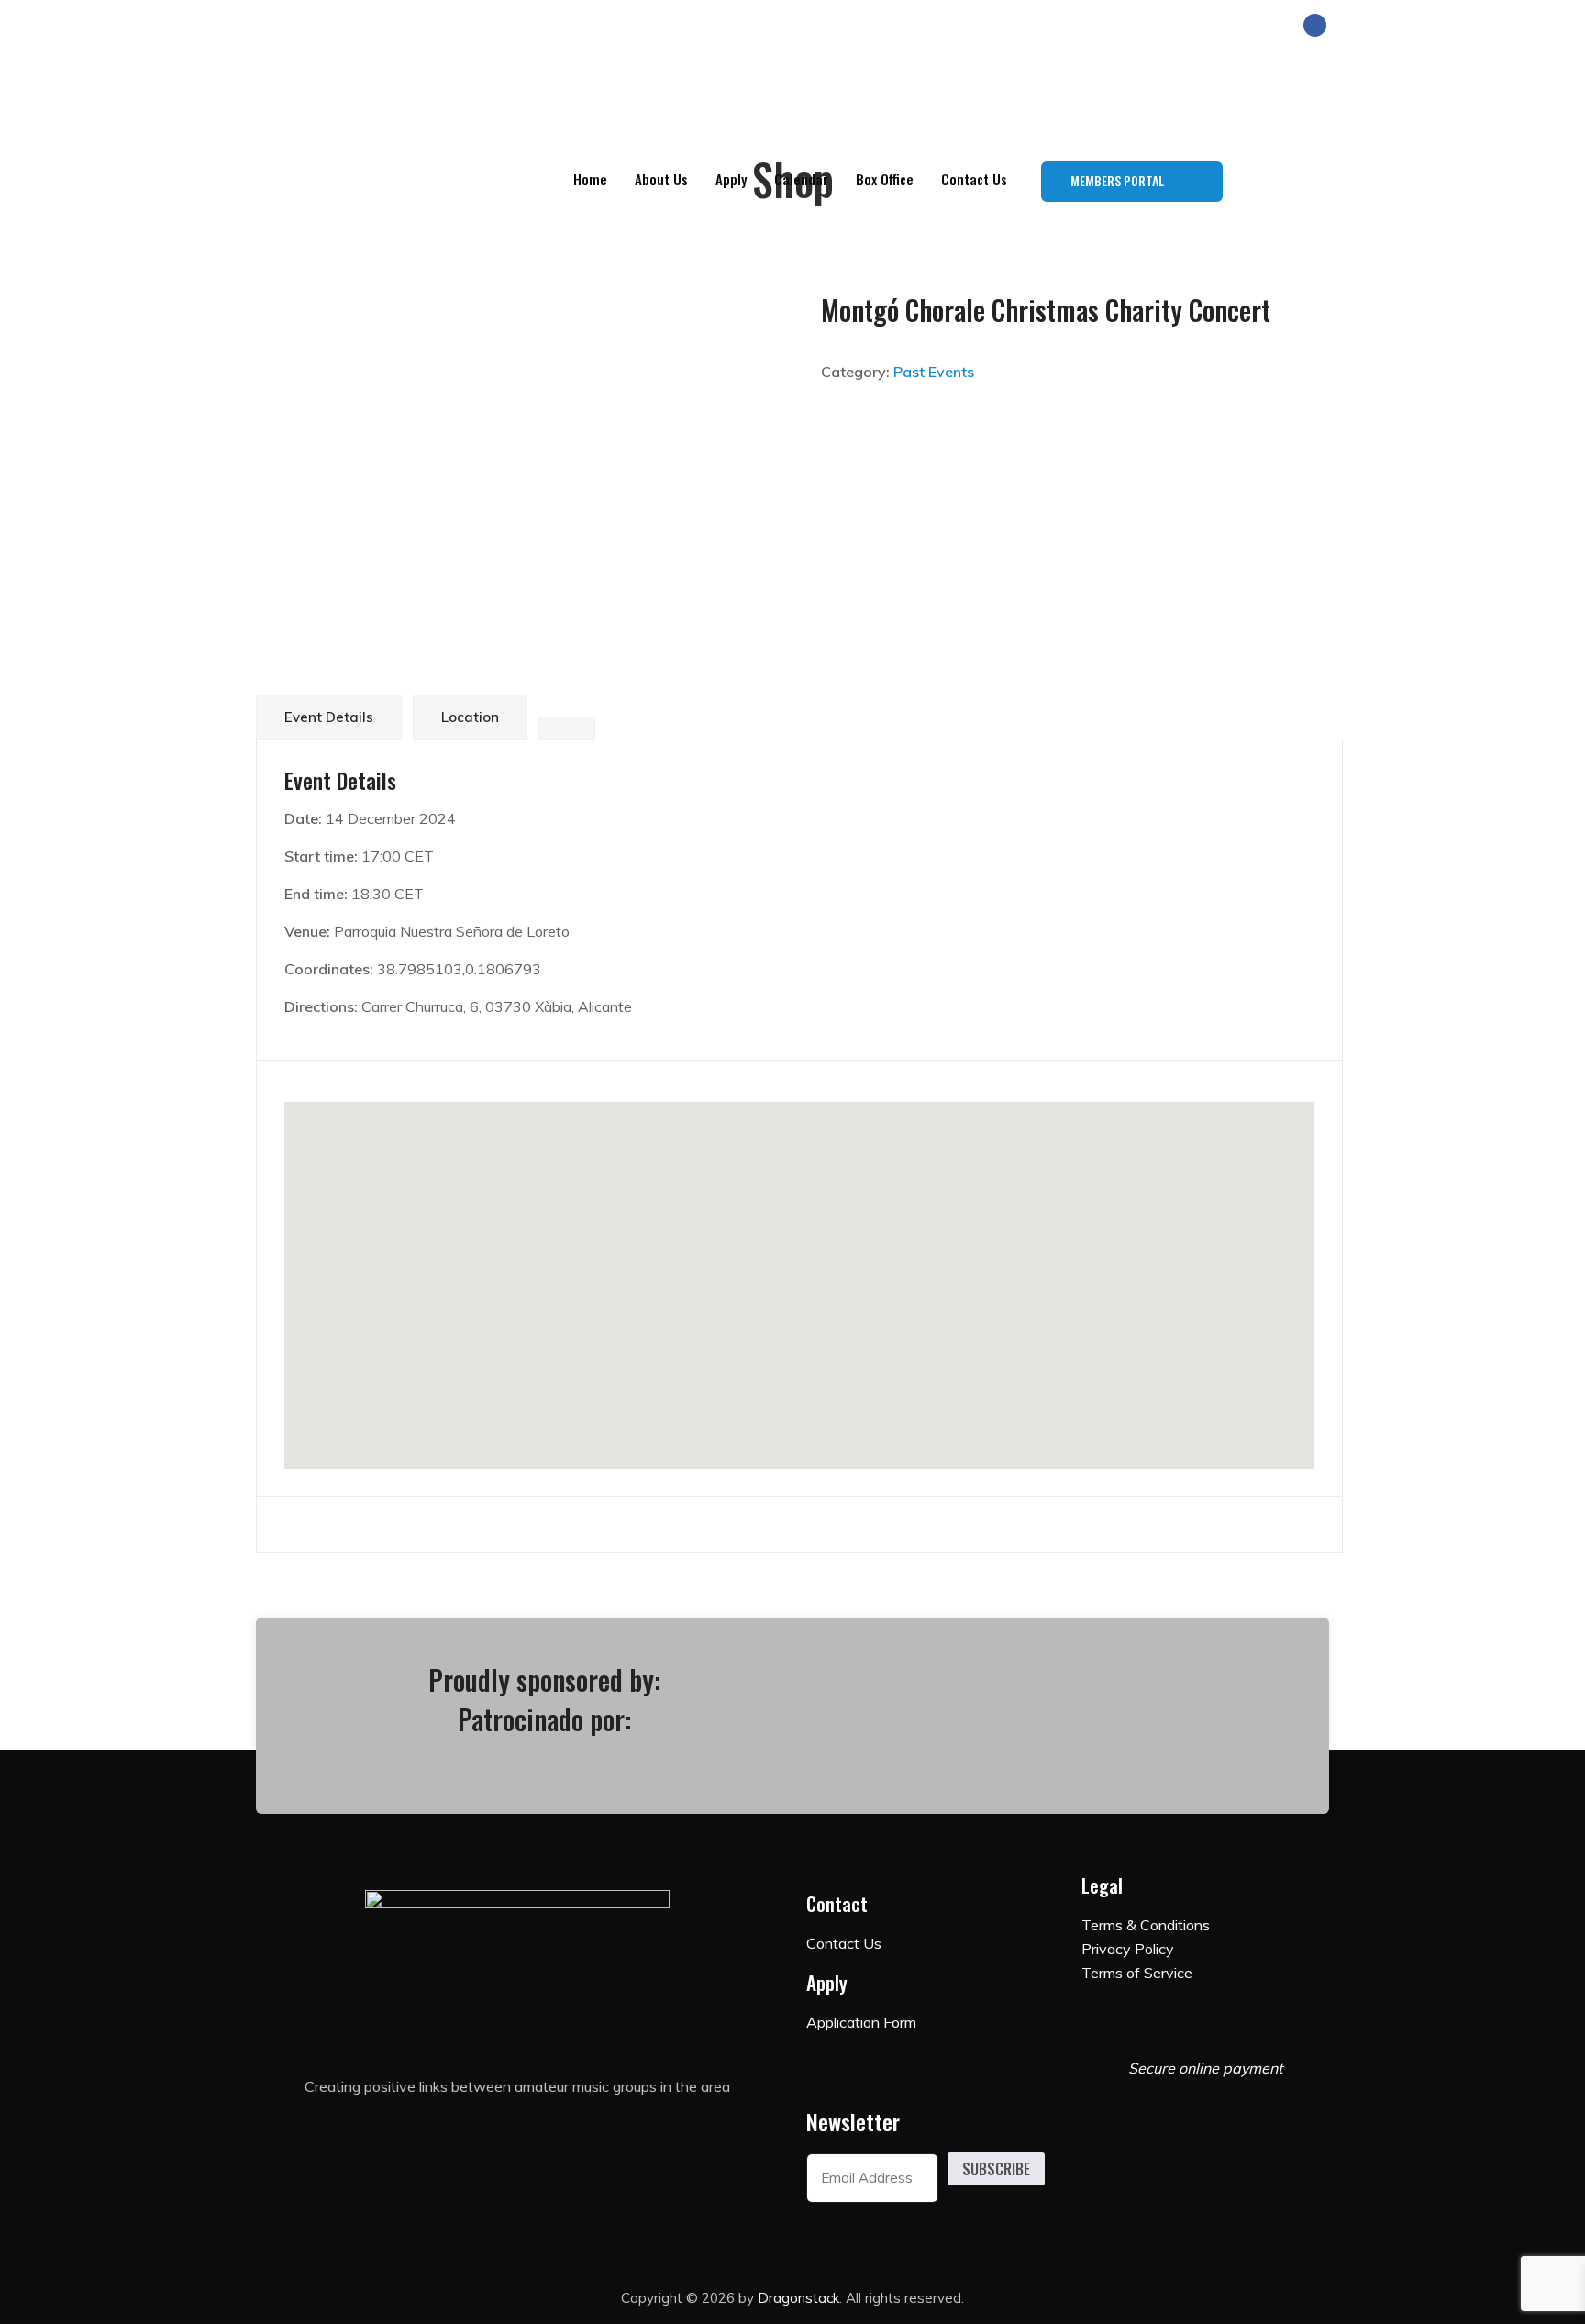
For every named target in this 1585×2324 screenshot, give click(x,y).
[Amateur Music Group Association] (553, 87)
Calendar (801, 179)
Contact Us (974, 179)
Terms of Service (1137, 1973)
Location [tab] (470, 717)
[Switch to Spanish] (1311, 181)
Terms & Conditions (1146, 1925)
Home (590, 179)
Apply (731, 179)
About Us (661, 179)
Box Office (885, 179)
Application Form (861, 2022)
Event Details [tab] (329, 717)
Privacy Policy (1128, 1949)
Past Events (934, 372)
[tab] (567, 728)
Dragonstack (798, 2298)
